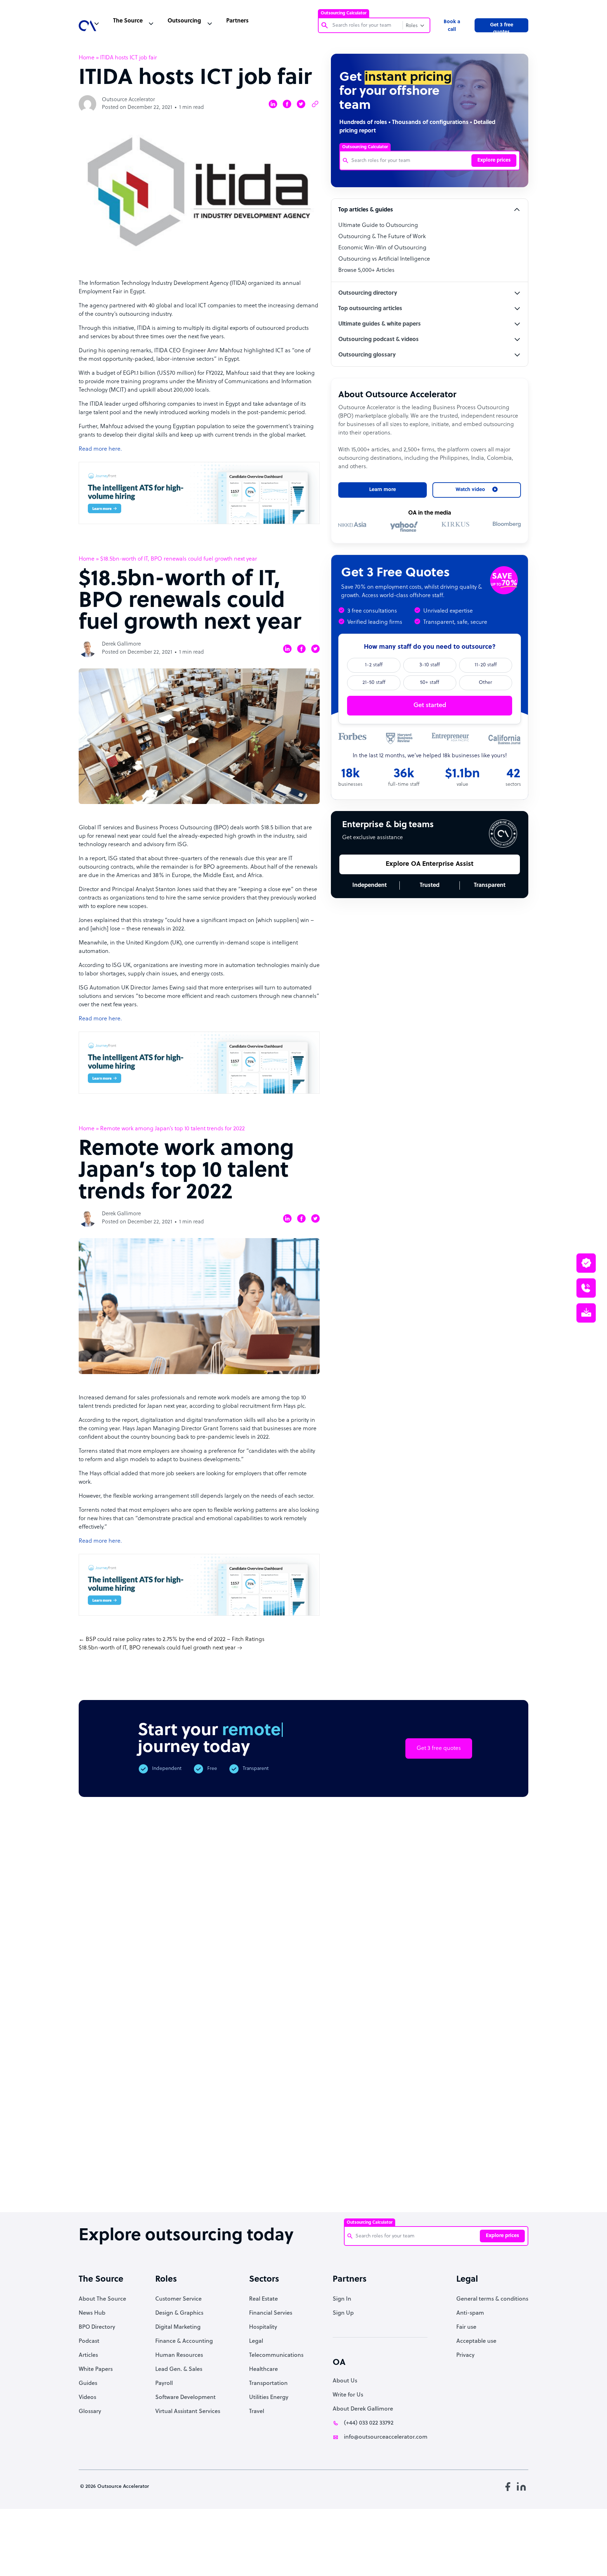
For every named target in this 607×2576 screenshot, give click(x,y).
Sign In (342, 2299)
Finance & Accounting (184, 2341)
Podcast (89, 2341)
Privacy (465, 2355)
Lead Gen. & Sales (179, 2369)
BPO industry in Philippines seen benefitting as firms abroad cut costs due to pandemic (425, 2183)
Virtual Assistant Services (188, 2412)
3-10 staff (430, 665)
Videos (87, 2398)
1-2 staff (374, 665)
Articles (88, 2355)
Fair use (466, 2327)
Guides (88, 2384)
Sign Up (343, 2313)
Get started (430, 705)
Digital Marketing (178, 2327)
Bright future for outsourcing (297, 2169)
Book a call (452, 26)
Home (87, 58)
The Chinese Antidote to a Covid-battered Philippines (360, 2176)
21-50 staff (374, 683)
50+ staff (430, 683)
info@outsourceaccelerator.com (386, 2437)
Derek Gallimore (121, 644)
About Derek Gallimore (363, 2409)
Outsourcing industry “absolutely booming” (102, 2176)
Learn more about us (354, 2081)
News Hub (92, 2313)
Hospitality (263, 2327)
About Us (345, 2381)
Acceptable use (476, 2341)
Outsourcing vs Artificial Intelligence (384, 259)
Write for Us (348, 2395)
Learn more (383, 490)
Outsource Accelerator (128, 100)
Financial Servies (271, 2313)
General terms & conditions (492, 2299)
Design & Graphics (179, 2313)
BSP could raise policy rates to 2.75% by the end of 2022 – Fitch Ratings (175, 1640)
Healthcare (263, 2369)
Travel (257, 2412)
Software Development (185, 2398)
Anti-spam (470, 2313)
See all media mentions (483, 2112)
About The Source (102, 2299)
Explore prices (494, 160)
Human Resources (179, 2355)
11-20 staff (486, 665)
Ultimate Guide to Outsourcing (378, 225)
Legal (256, 2341)
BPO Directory (97, 2327)
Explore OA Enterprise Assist (430, 864)
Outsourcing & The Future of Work (382, 237)
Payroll (164, 2384)
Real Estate (263, 2299)
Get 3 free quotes (502, 27)
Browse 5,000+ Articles (366, 270)
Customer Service (178, 2299)
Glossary (90, 2412)
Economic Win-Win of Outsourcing (382, 248)
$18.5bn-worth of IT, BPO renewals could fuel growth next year (157, 1648)
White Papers (96, 2369)
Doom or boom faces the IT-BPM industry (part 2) (234, 2173)
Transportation (268, 2384)
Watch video (427, 2081)
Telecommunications (276, 2355)
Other (485, 683)
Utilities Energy (269, 2398)
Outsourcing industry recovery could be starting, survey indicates (170, 2180)
